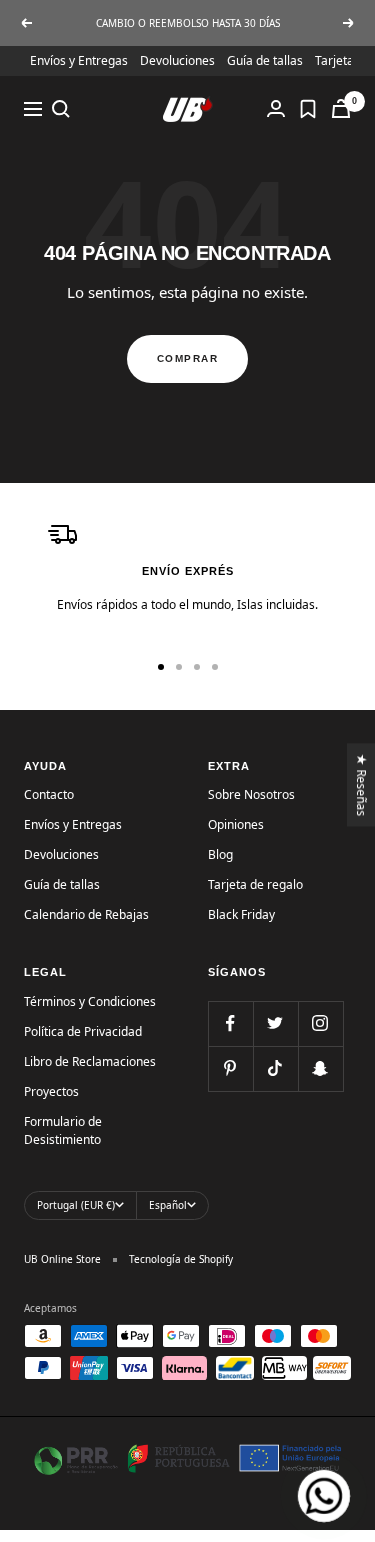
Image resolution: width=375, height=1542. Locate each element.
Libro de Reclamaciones (90, 1061)
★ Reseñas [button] (362, 784)
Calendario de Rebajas (86, 914)
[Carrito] (341, 108)
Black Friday (241, 914)
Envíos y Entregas (79, 60)
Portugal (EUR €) (76, 1205)
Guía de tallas (265, 60)
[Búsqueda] (61, 109)
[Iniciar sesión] (276, 108)
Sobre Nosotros (251, 794)
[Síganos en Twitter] (275, 1023)
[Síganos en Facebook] (230, 1023)
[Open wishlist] (308, 109)
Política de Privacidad (83, 1031)
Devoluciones (177, 60)
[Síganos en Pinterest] (230, 1068)
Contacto (49, 794)
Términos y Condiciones (90, 1001)
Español (168, 1205)
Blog (220, 854)
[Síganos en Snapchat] (320, 1068)
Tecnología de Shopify (181, 1259)
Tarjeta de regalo (255, 884)
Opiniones (236, 824)
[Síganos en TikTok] (275, 1068)
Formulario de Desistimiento (63, 1130)
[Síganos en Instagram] (320, 1023)
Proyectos (51, 1091)
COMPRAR (188, 358)
